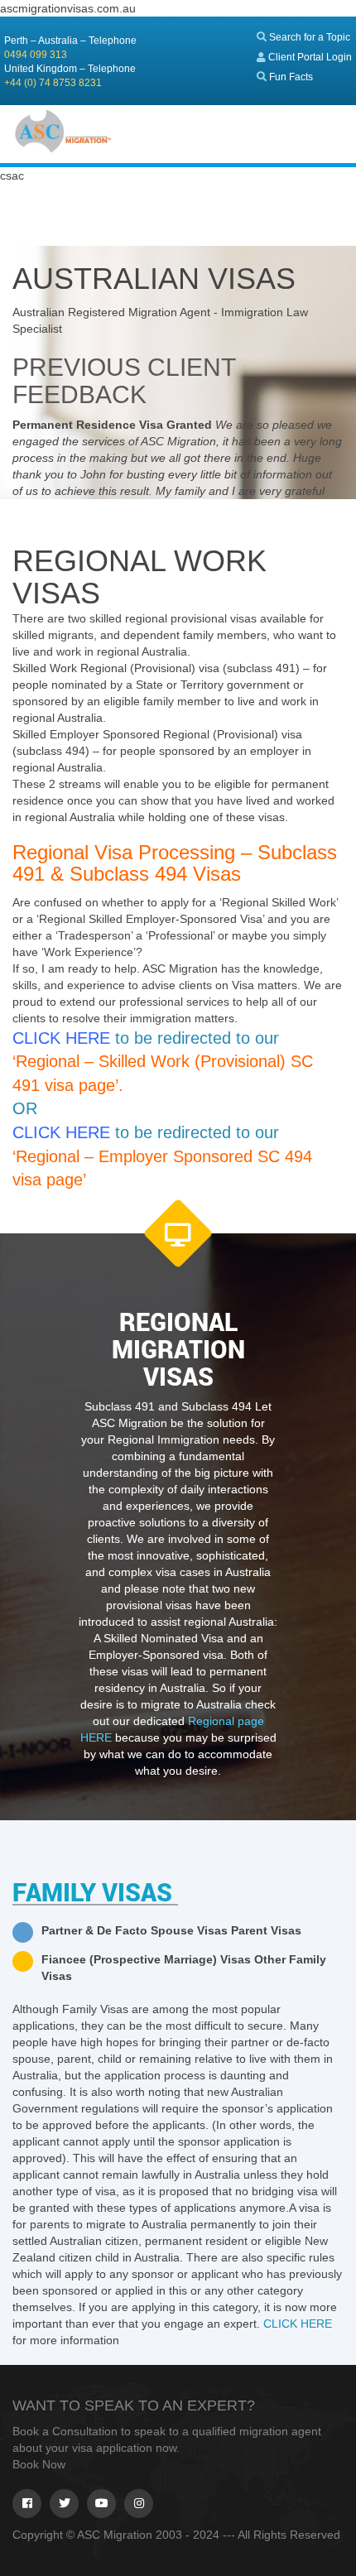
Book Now (39, 2464)
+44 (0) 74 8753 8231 (53, 83)
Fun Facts (290, 77)
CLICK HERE (298, 2324)
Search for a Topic (308, 37)
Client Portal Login (309, 57)
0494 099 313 (36, 55)
